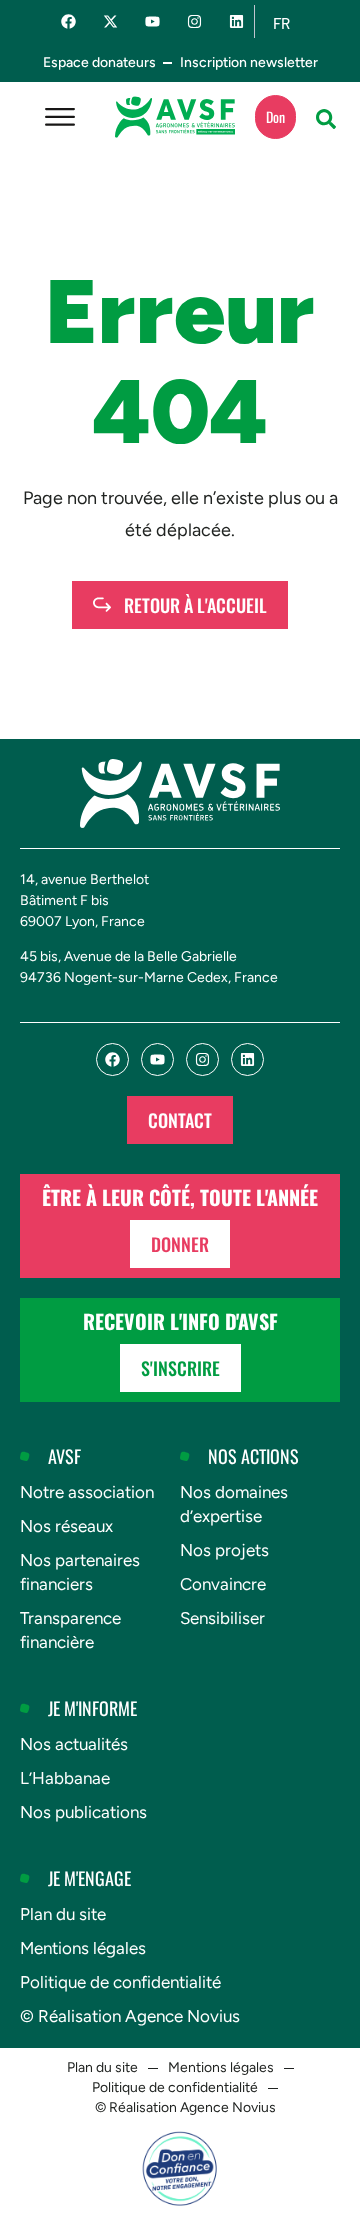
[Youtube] (152, 21)
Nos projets (224, 1550)
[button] (326, 119)
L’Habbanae (65, 1778)
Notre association (87, 1492)
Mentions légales (83, 1948)
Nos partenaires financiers (80, 1572)
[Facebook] (68, 21)
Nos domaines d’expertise (234, 1504)
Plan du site (63, 1914)
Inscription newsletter (249, 62)
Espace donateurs (99, 62)
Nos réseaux (66, 1526)
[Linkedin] (236, 21)
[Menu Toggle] (60, 117)
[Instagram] (194, 21)
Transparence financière (70, 1630)
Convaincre (223, 1584)
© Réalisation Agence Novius (130, 2016)
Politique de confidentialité (120, 1982)
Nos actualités (74, 1744)
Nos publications (83, 1812)
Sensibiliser (222, 1618)
